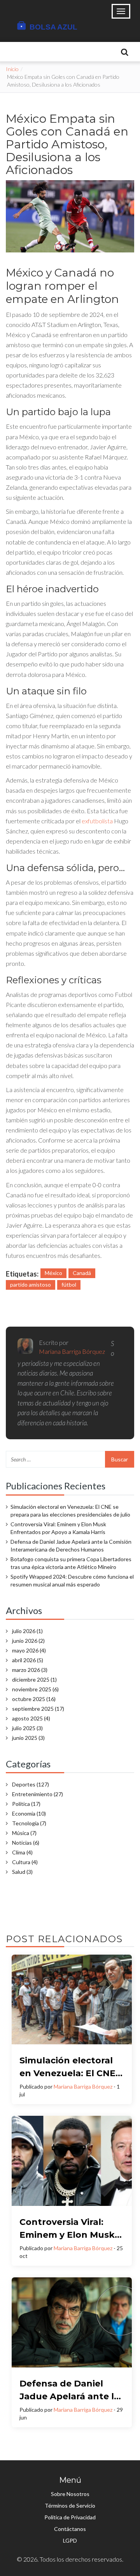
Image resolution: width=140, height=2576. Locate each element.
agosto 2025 (31, 1718)
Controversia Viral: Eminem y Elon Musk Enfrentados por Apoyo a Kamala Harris (58, 1528)
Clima (22, 1852)
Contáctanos (70, 2529)
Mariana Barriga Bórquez (83, 2086)
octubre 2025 (34, 1699)
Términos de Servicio (70, 2506)
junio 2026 (28, 1641)
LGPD (70, 2540)
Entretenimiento (38, 1794)
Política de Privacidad (70, 2517)
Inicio (12, 69)
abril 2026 (28, 1660)
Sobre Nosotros (70, 2494)
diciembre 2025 (34, 1679)
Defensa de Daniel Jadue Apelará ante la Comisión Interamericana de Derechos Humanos (71, 1545)
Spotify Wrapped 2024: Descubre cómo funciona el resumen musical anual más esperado (72, 1580)
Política (26, 1804)
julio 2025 (27, 1728)
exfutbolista (97, 821)
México (53, 1273)
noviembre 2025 (35, 1689)
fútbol (69, 1285)
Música (24, 1833)
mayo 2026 (29, 1650)
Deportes (31, 1784)
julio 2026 (27, 1631)
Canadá (82, 1273)
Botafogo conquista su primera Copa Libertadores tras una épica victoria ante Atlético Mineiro (71, 1563)
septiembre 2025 (38, 1709)
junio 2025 (28, 1738)
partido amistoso (31, 1285)
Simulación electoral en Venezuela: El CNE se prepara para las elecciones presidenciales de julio (70, 1511)
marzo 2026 (30, 1670)
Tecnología (29, 1823)
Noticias (26, 1843)
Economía (29, 1813)
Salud (22, 1872)
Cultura (25, 1862)
